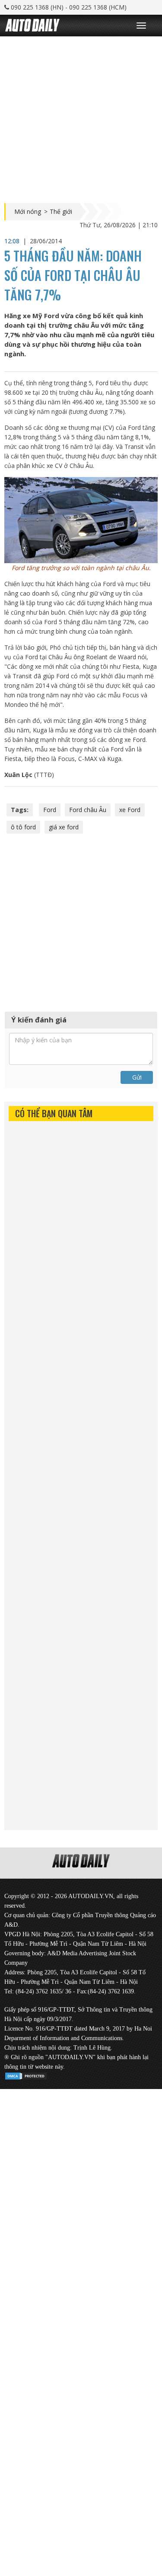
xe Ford (130, 810)
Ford (50, 810)
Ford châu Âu (88, 810)
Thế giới (61, 212)
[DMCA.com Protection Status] (26, 2075)
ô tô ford (23, 827)
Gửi (137, 1077)
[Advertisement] (81, 118)
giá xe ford (64, 827)
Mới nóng (28, 212)
